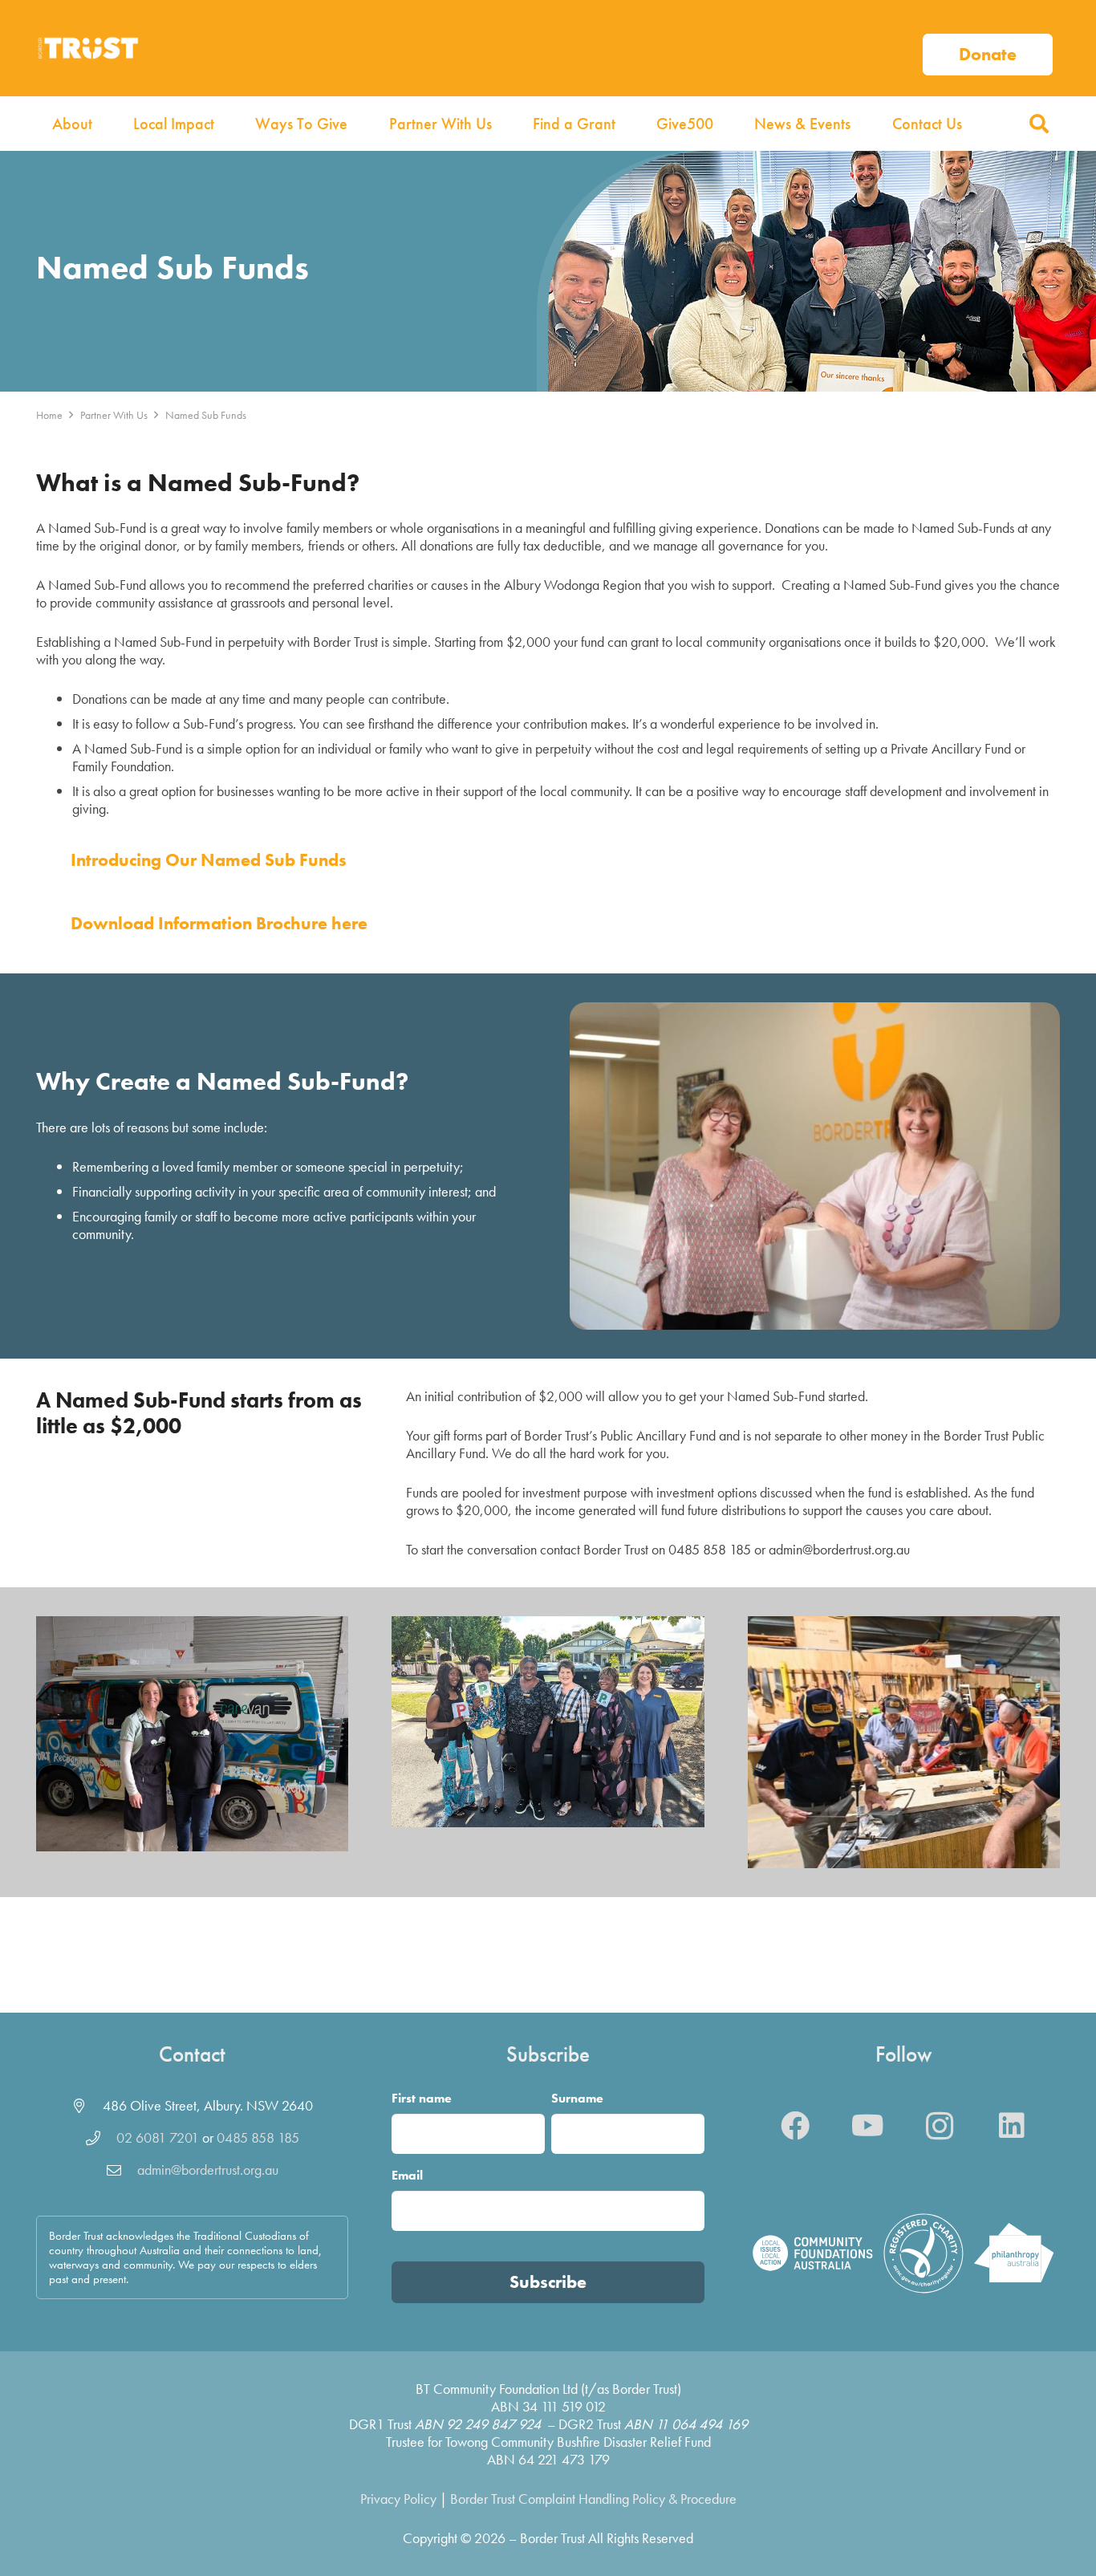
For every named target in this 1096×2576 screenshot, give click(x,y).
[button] (1039, 124)
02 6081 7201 (158, 2137)
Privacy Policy (398, 2499)
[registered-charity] (923, 2253)
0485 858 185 (258, 2137)
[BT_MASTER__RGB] (88, 48)
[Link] (988, 48)
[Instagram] (940, 2126)
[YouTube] (867, 2126)
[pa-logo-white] (1014, 2253)
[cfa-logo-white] (813, 2253)
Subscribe (548, 2282)
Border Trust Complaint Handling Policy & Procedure (593, 2499)
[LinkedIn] (1012, 2126)
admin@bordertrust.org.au (208, 2170)
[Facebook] (795, 2126)
